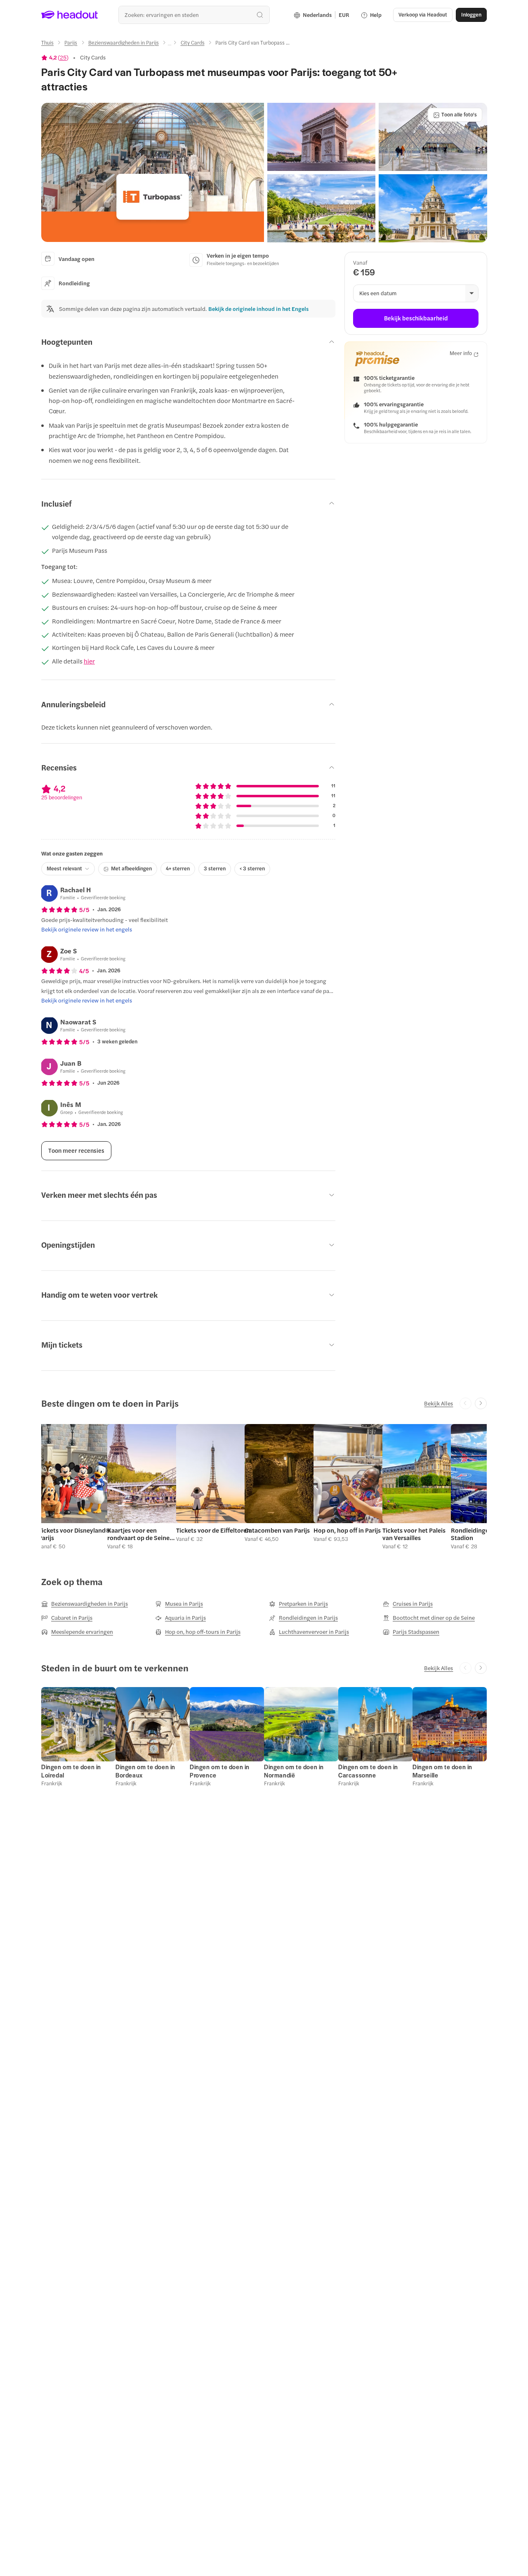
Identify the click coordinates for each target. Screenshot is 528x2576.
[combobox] (194, 15)
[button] (153, 173)
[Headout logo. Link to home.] (70, 15)
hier (89, 661)
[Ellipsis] (170, 45)
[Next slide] (481, 1404)
